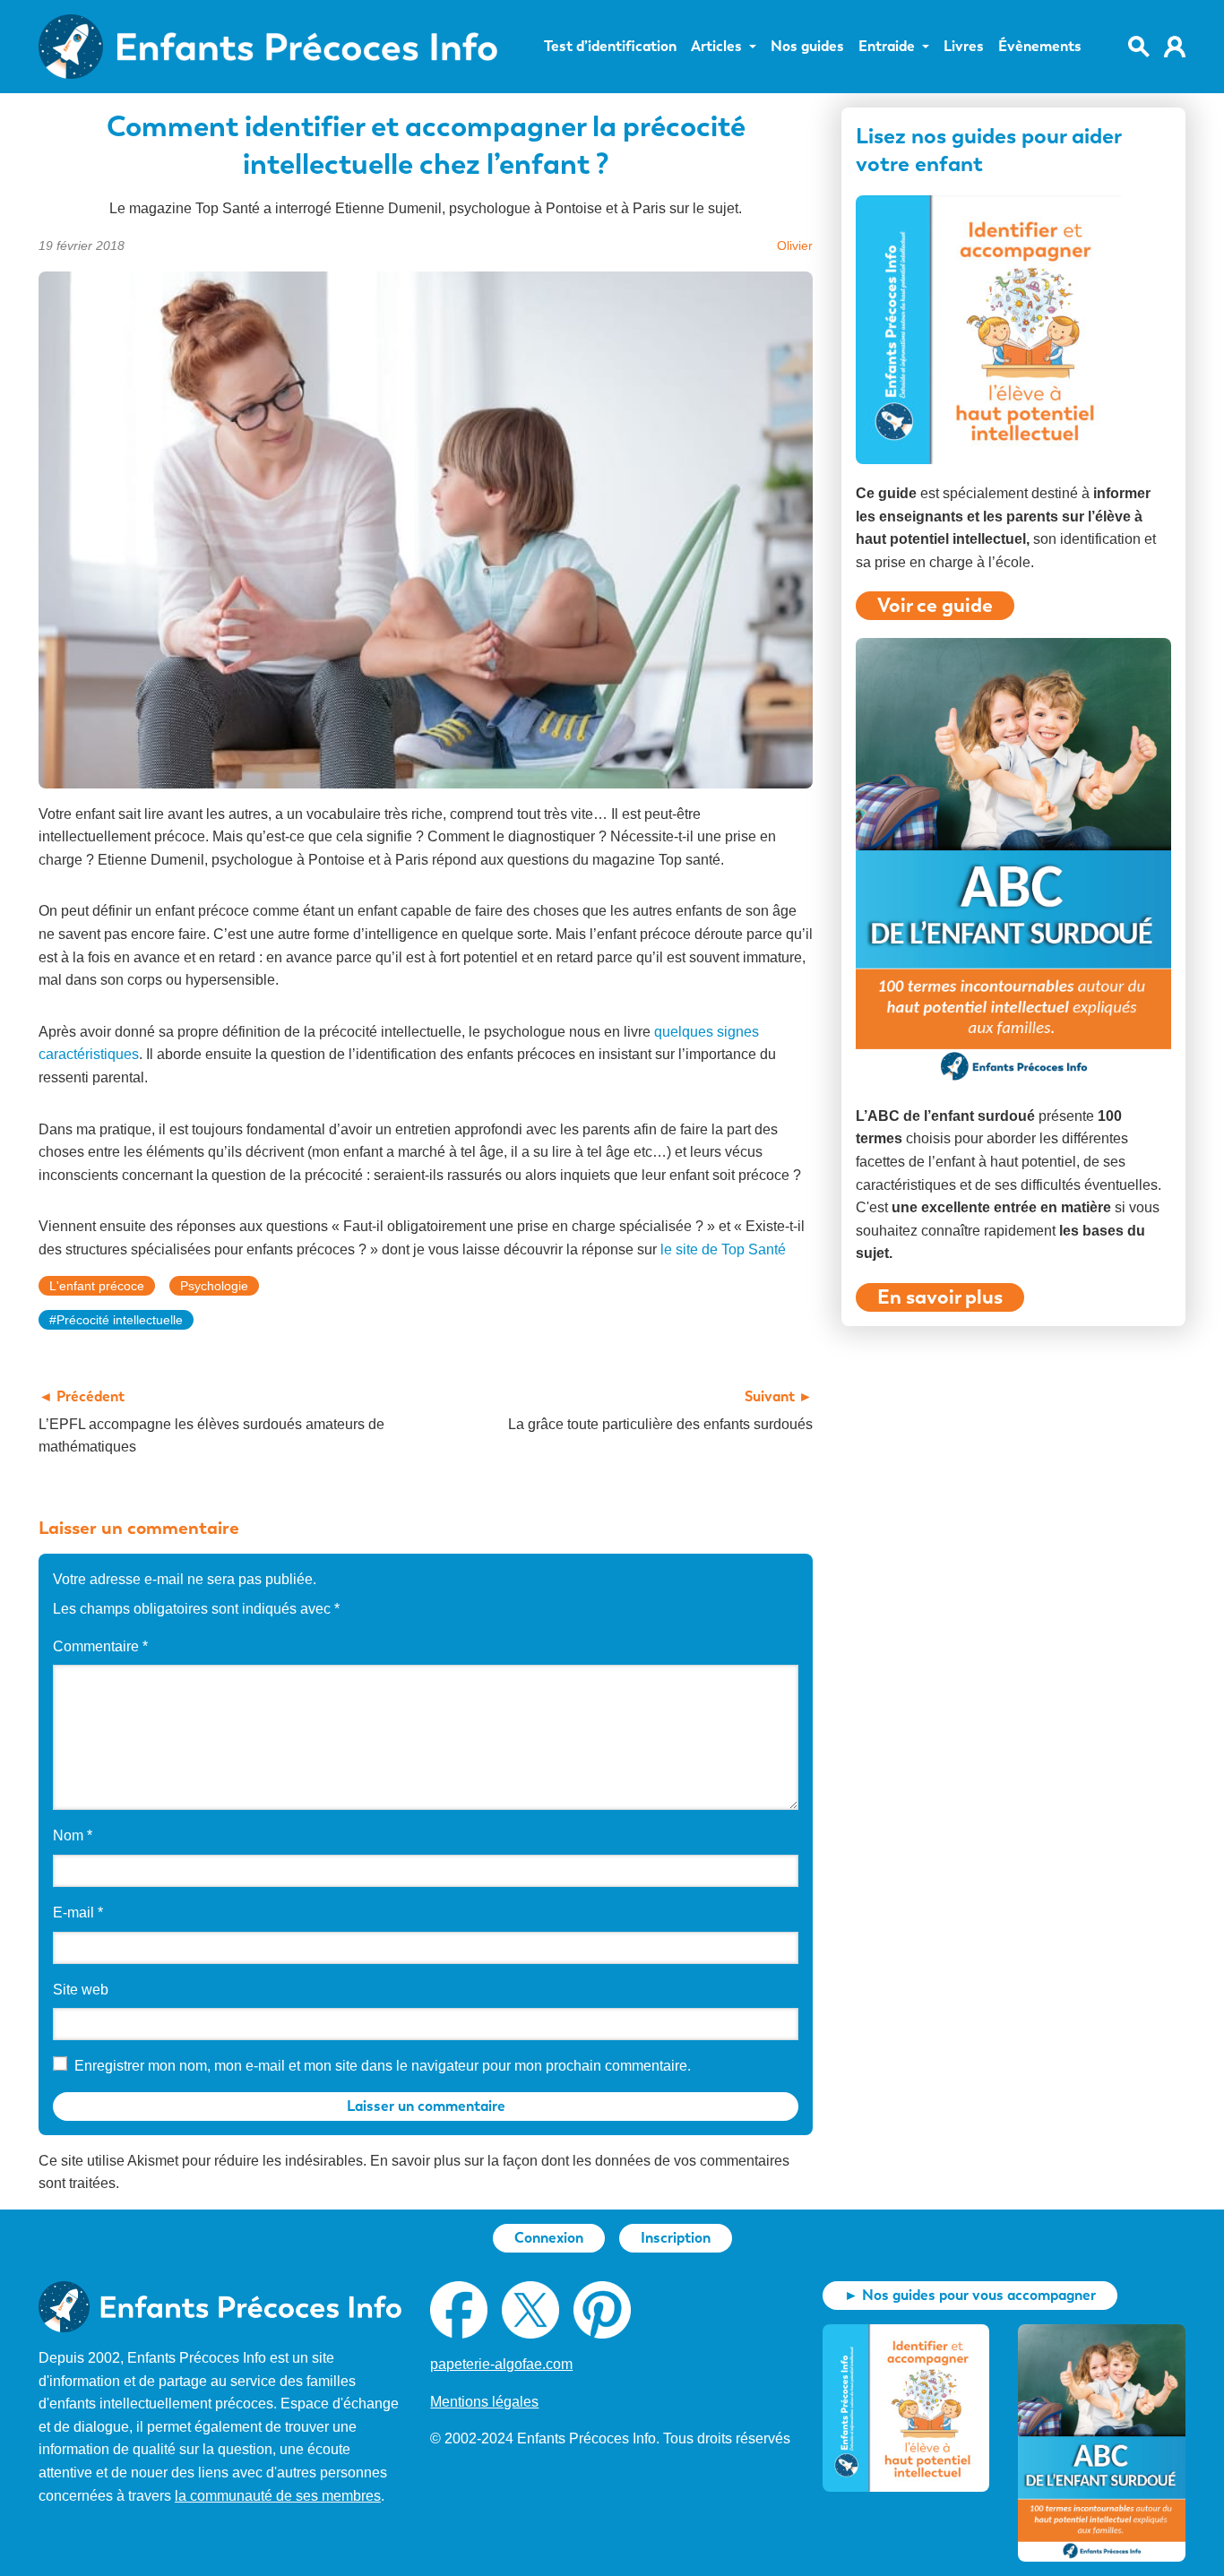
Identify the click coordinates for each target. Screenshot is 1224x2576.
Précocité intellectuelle (120, 1320)
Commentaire (100, 1646)
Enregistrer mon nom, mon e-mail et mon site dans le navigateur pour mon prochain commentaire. (383, 2066)
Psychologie (214, 1286)
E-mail (78, 1913)
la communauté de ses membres (278, 2496)
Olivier (795, 246)
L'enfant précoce (97, 1286)
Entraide (887, 47)
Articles (716, 47)
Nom (73, 1835)
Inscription (676, 2238)
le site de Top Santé (723, 1249)
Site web (81, 1990)
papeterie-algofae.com (501, 2364)
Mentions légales (484, 2402)
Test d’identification (610, 47)
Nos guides (807, 47)
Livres (964, 47)
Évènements (1040, 47)
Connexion (549, 2238)
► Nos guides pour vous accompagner (970, 2295)
